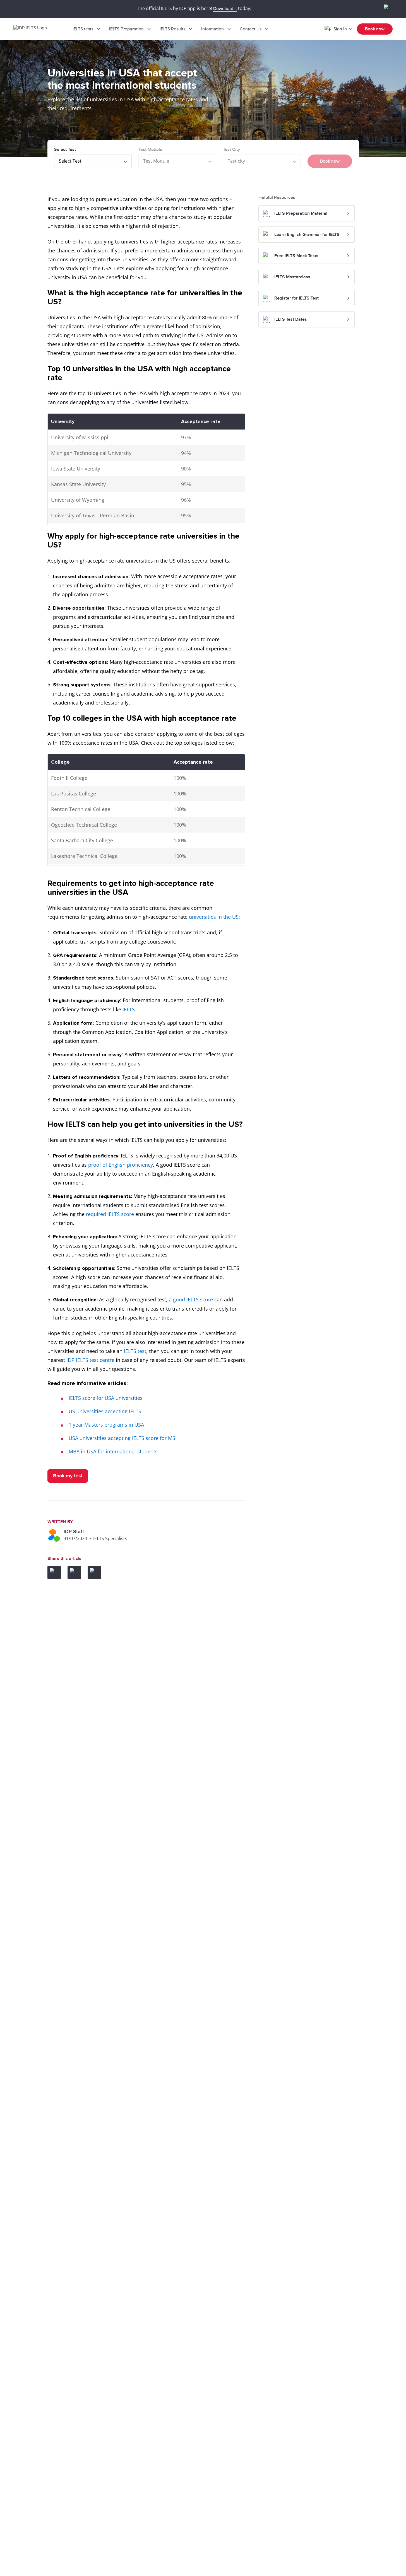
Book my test (68, 1476)
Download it (225, 9)
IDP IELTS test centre (90, 1360)
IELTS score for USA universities (106, 1398)
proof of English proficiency (121, 1165)
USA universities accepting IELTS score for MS (122, 1438)
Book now (375, 29)
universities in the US (214, 917)
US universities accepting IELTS (105, 1411)
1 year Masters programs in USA (106, 1425)
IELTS (129, 1009)
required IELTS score (110, 1214)
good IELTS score (193, 1299)
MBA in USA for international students (113, 1451)
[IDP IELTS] (36, 29)
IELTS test (135, 1351)
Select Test (65, 149)
